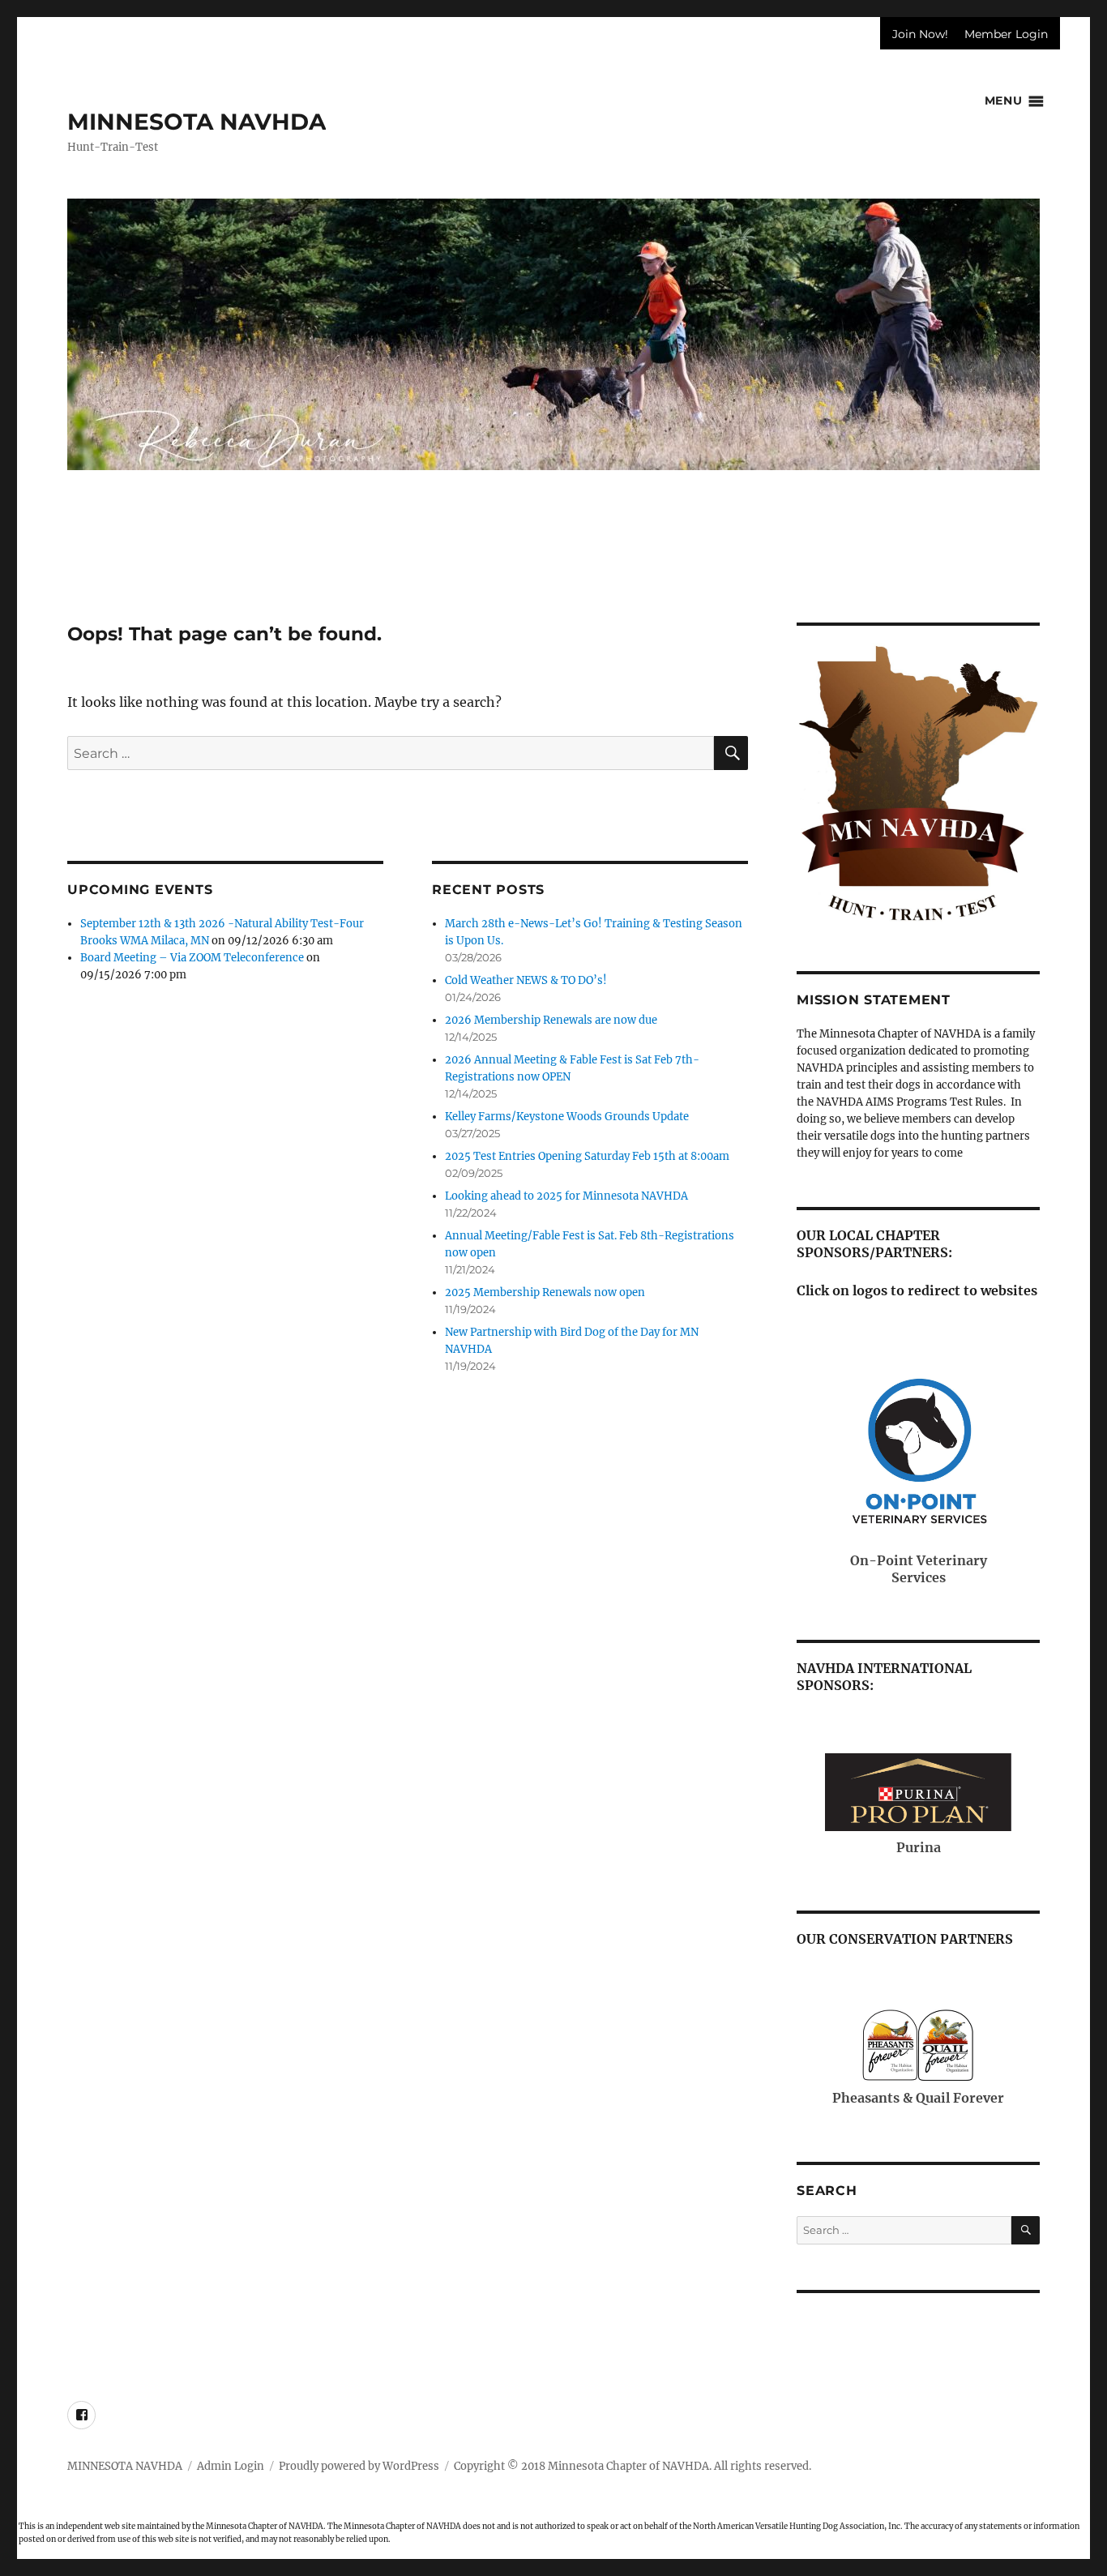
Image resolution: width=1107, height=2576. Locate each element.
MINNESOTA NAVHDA (197, 122)
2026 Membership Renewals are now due (551, 1020)
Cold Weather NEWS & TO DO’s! (526, 980)
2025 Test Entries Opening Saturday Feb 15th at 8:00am (587, 1156)
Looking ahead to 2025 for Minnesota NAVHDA (566, 1196)
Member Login (1006, 34)
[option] (553, 334)
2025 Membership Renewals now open (545, 1292)
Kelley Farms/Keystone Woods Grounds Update (567, 1117)
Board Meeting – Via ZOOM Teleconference (192, 958)
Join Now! (920, 34)
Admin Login (231, 2466)
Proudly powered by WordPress (359, 2466)
